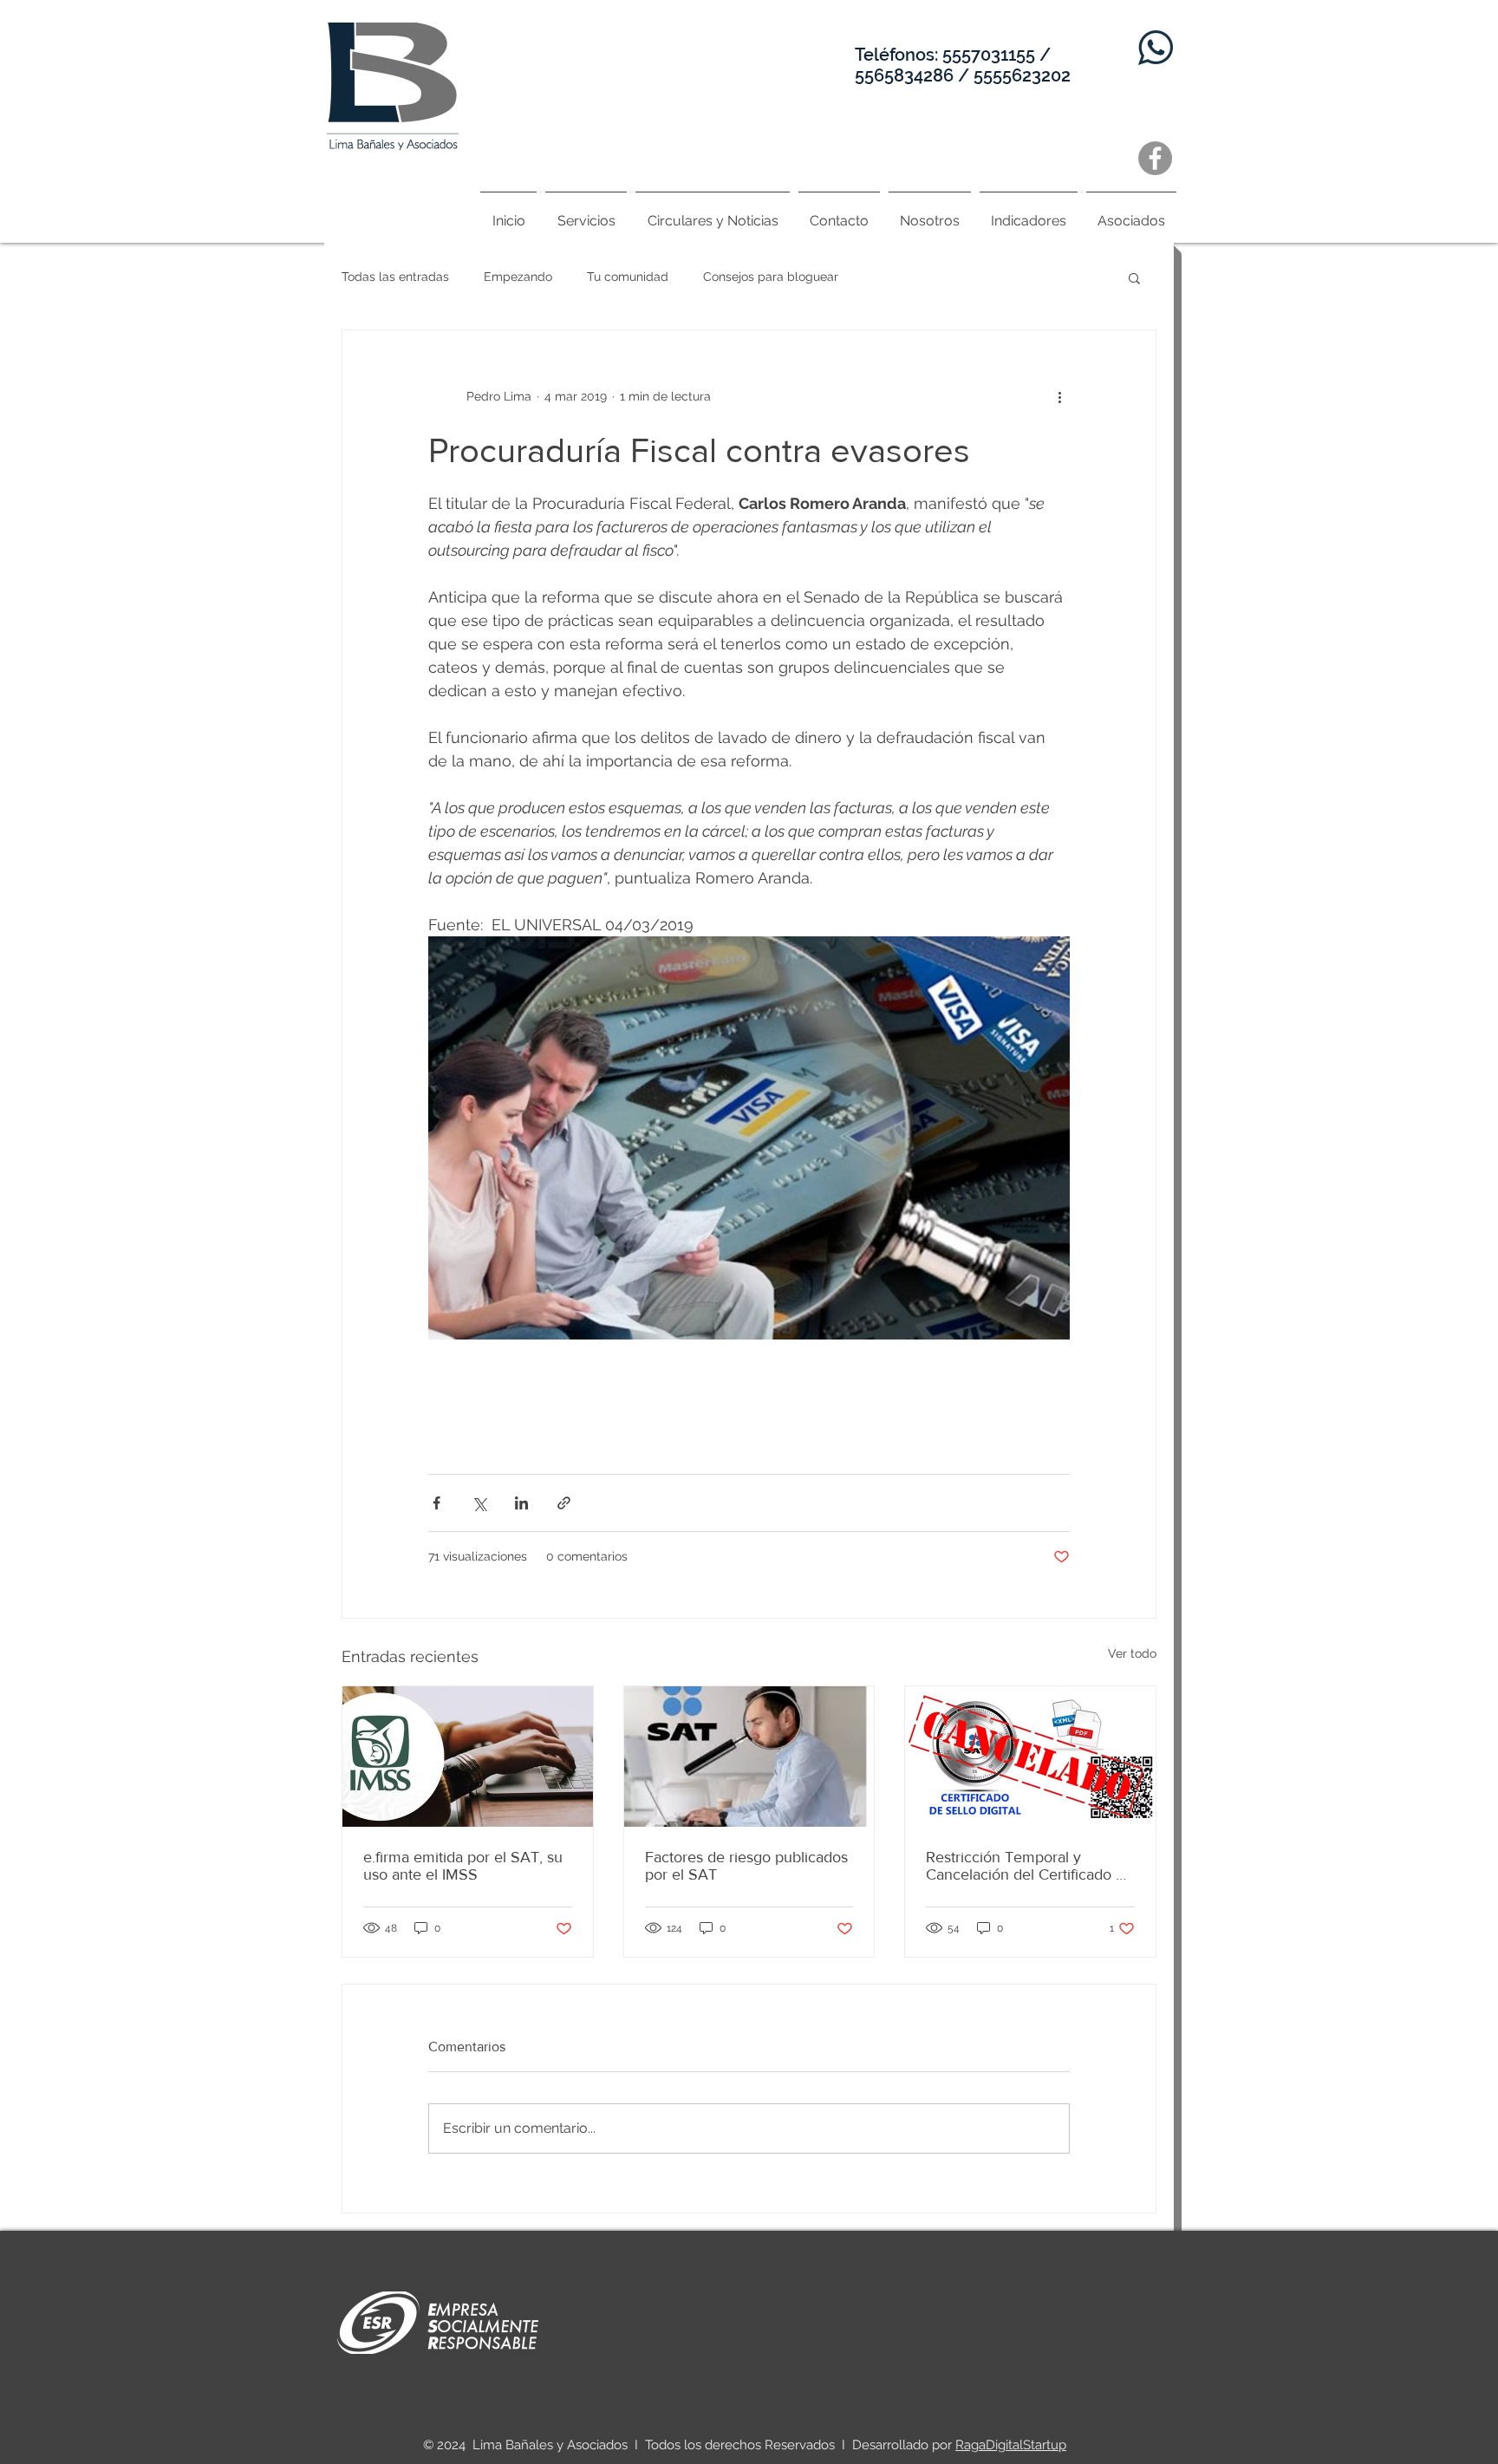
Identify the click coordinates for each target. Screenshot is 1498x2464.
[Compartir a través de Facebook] (436, 1503)
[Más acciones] (1059, 396)
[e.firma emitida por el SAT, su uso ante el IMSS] (468, 1757)
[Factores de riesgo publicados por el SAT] (749, 1757)
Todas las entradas (395, 277)
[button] (1134, 277)
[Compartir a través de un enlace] (564, 1503)
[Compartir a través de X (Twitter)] (479, 1503)
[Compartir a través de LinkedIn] (521, 1503)
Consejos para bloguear (771, 277)
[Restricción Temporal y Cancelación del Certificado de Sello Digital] (1030, 1757)
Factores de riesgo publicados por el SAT (746, 1866)
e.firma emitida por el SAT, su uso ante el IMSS (463, 1866)
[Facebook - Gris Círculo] (1155, 158)
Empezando (518, 277)
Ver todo (1132, 1653)
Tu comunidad (628, 277)
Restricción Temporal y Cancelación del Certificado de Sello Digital (1029, 1866)
